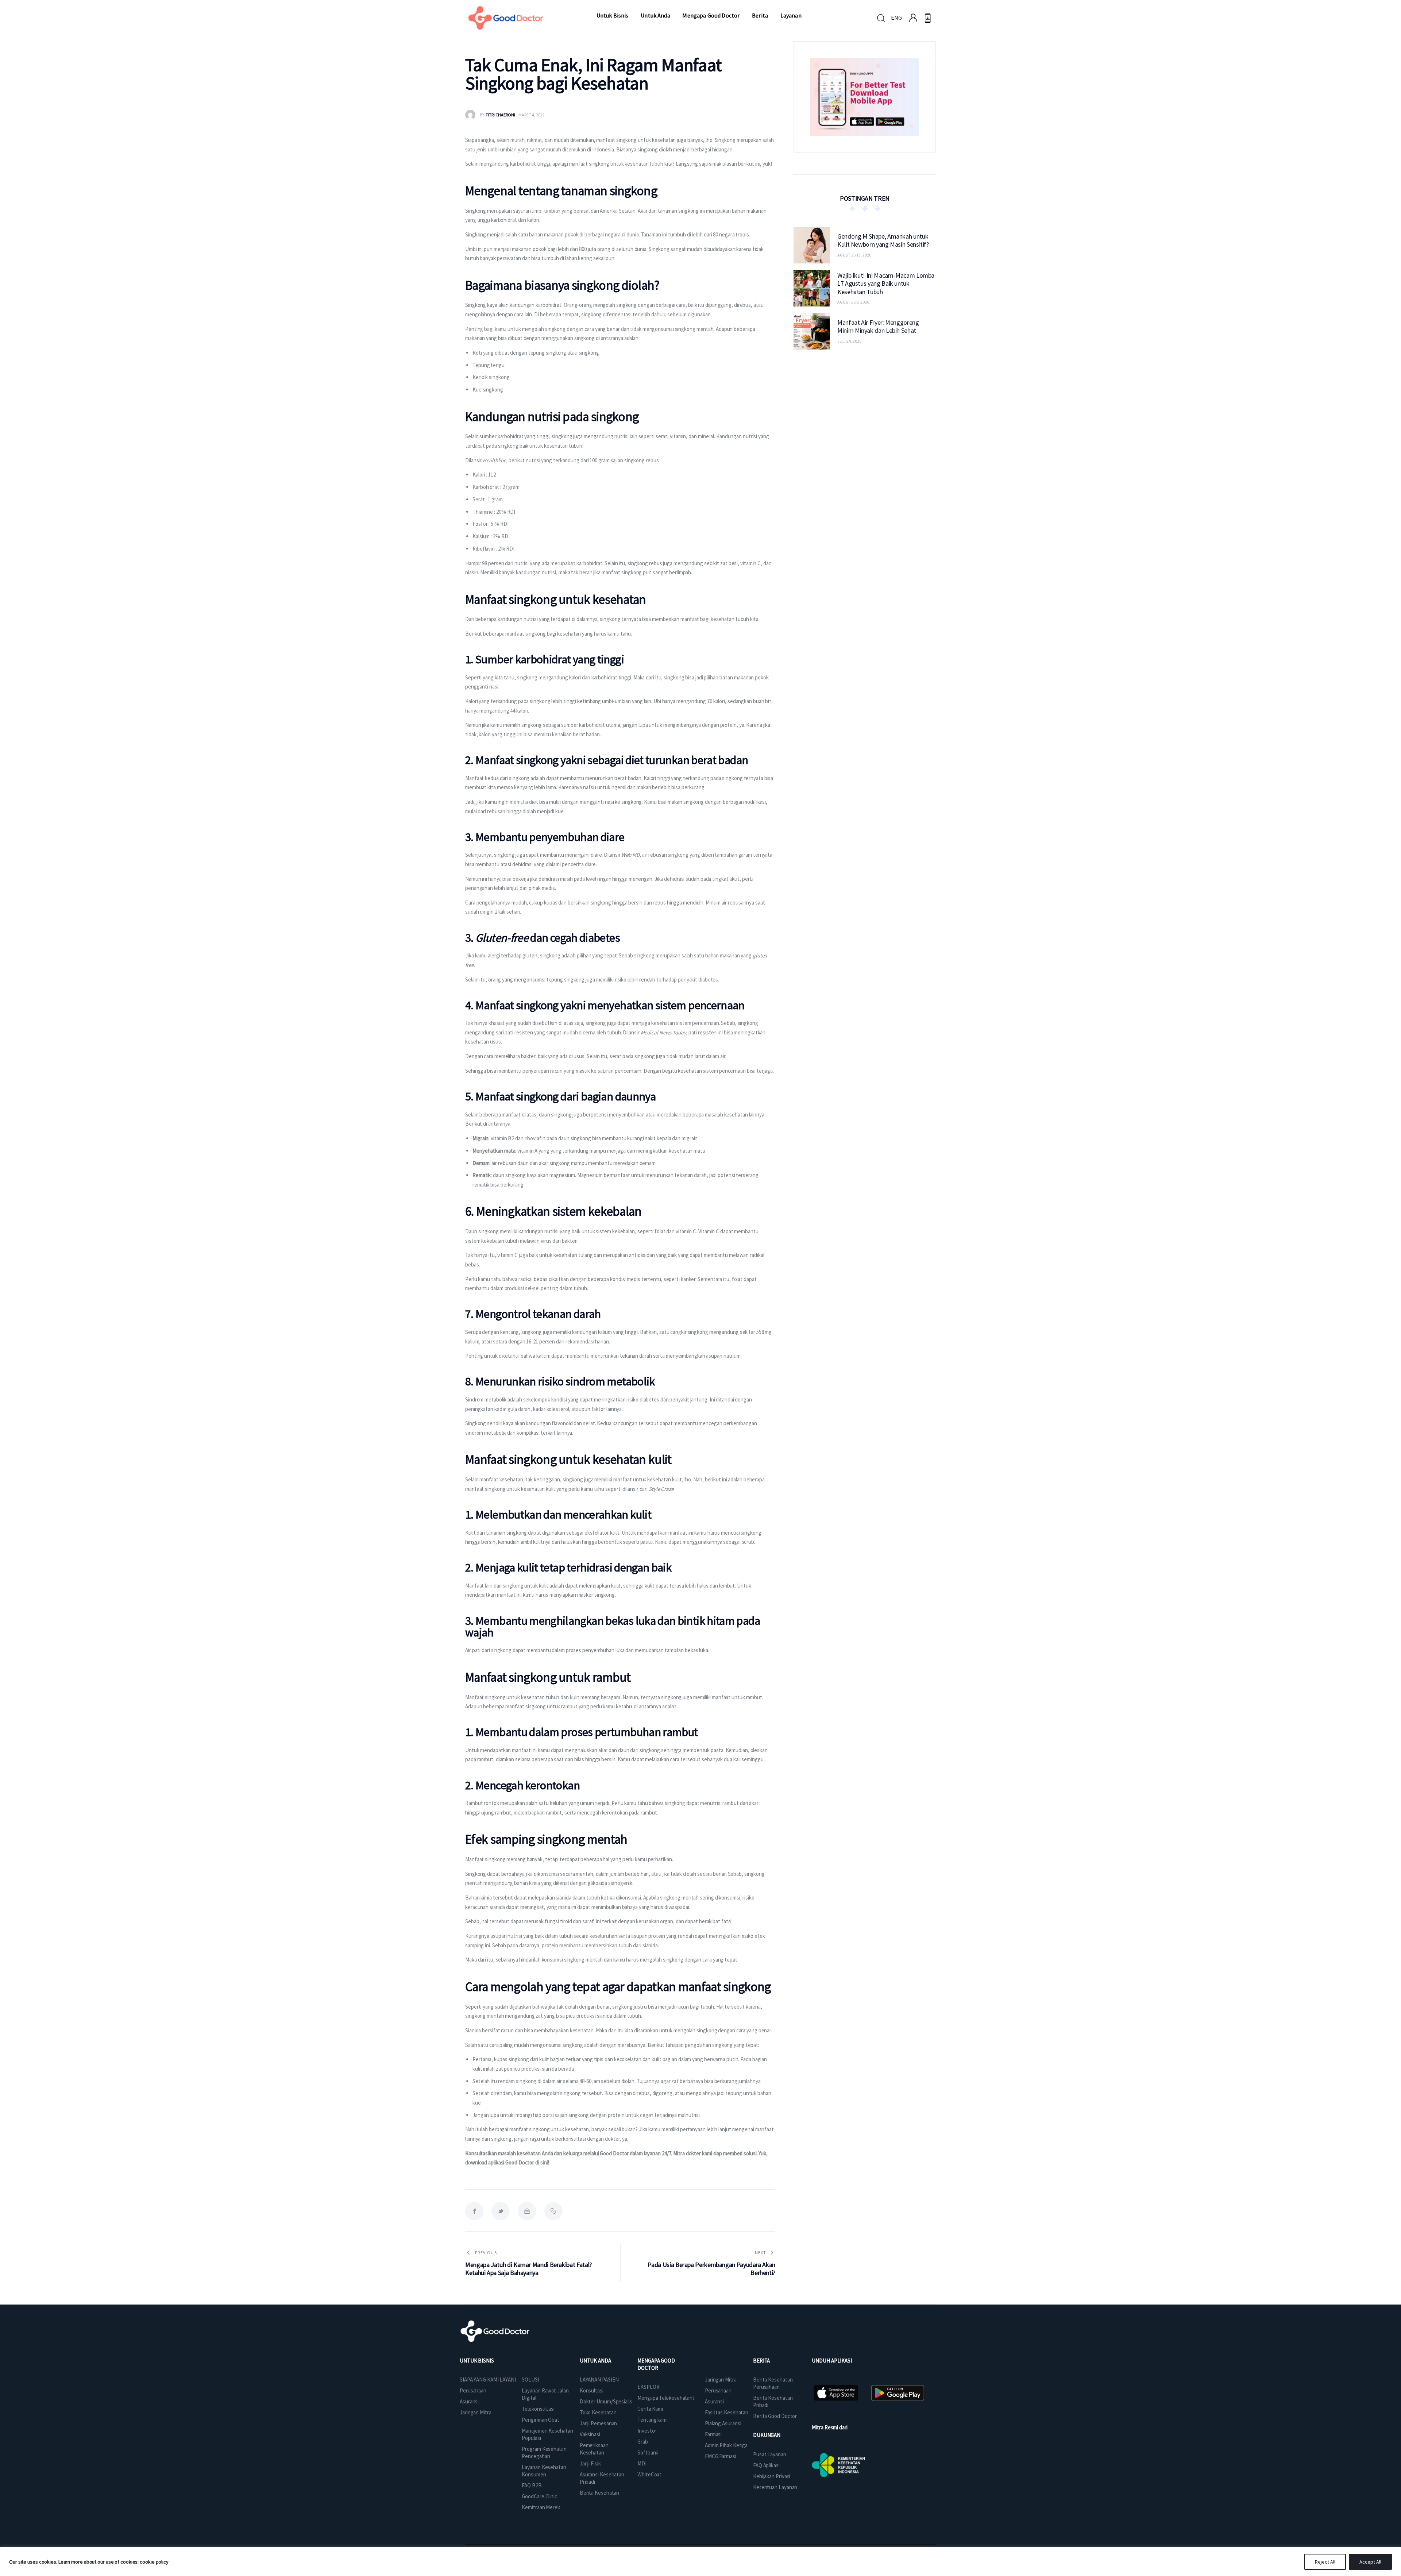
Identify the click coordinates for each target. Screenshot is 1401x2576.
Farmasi (713, 2434)
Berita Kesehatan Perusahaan (773, 2383)
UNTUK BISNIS (477, 2361)
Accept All (1370, 2562)
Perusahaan (473, 2390)
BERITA (761, 2361)
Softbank (648, 2452)
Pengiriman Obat (541, 2420)
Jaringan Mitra (476, 2412)
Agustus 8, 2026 (853, 302)
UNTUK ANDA (595, 2361)
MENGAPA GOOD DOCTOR (656, 2364)
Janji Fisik (590, 2463)
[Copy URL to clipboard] (553, 2211)
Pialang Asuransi (723, 2423)
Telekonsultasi (538, 2409)
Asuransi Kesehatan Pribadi (602, 2478)
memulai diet (524, 802)
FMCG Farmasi (721, 2456)
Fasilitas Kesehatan (727, 2412)
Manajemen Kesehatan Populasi (547, 2434)
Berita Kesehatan (599, 2493)
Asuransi (469, 2401)
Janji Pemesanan (599, 2423)
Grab (643, 2442)
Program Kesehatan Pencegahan (544, 2452)
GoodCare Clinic (539, 2496)
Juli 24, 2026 (849, 341)
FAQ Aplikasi (766, 2465)
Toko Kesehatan (598, 2412)
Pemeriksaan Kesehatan (594, 2449)
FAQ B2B (532, 2485)
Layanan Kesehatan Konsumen (544, 2471)
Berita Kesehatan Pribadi (773, 2401)
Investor (647, 2431)
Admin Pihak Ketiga (726, 2445)
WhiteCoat (649, 2474)
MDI (642, 2463)
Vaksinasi (590, 2434)
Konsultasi (592, 2390)
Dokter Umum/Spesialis (606, 2401)
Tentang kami (653, 2420)
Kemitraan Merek (541, 2507)
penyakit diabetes (698, 980)
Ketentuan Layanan (775, 2487)
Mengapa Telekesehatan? (666, 2398)
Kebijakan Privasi (772, 2476)
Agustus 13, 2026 (854, 255)
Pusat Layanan (770, 2454)
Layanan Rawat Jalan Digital (545, 2394)
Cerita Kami (650, 2409)
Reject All (1325, 2562)
